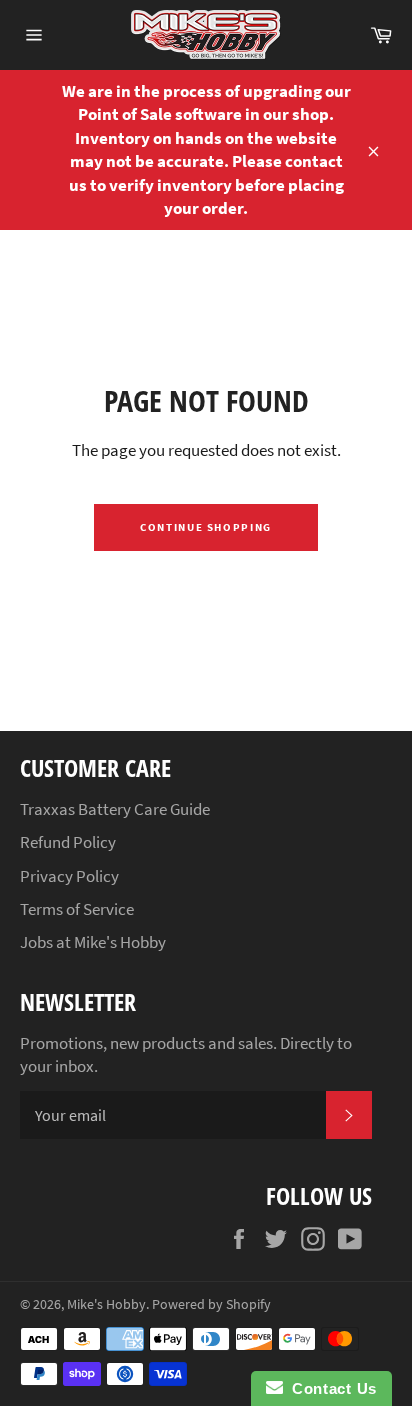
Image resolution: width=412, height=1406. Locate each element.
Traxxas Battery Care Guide (115, 809)
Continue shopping (206, 527)
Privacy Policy (69, 876)
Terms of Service (77, 909)
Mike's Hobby (106, 1304)
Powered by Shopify (211, 1304)
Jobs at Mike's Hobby (93, 942)
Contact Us (330, 1388)
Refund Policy (68, 842)
